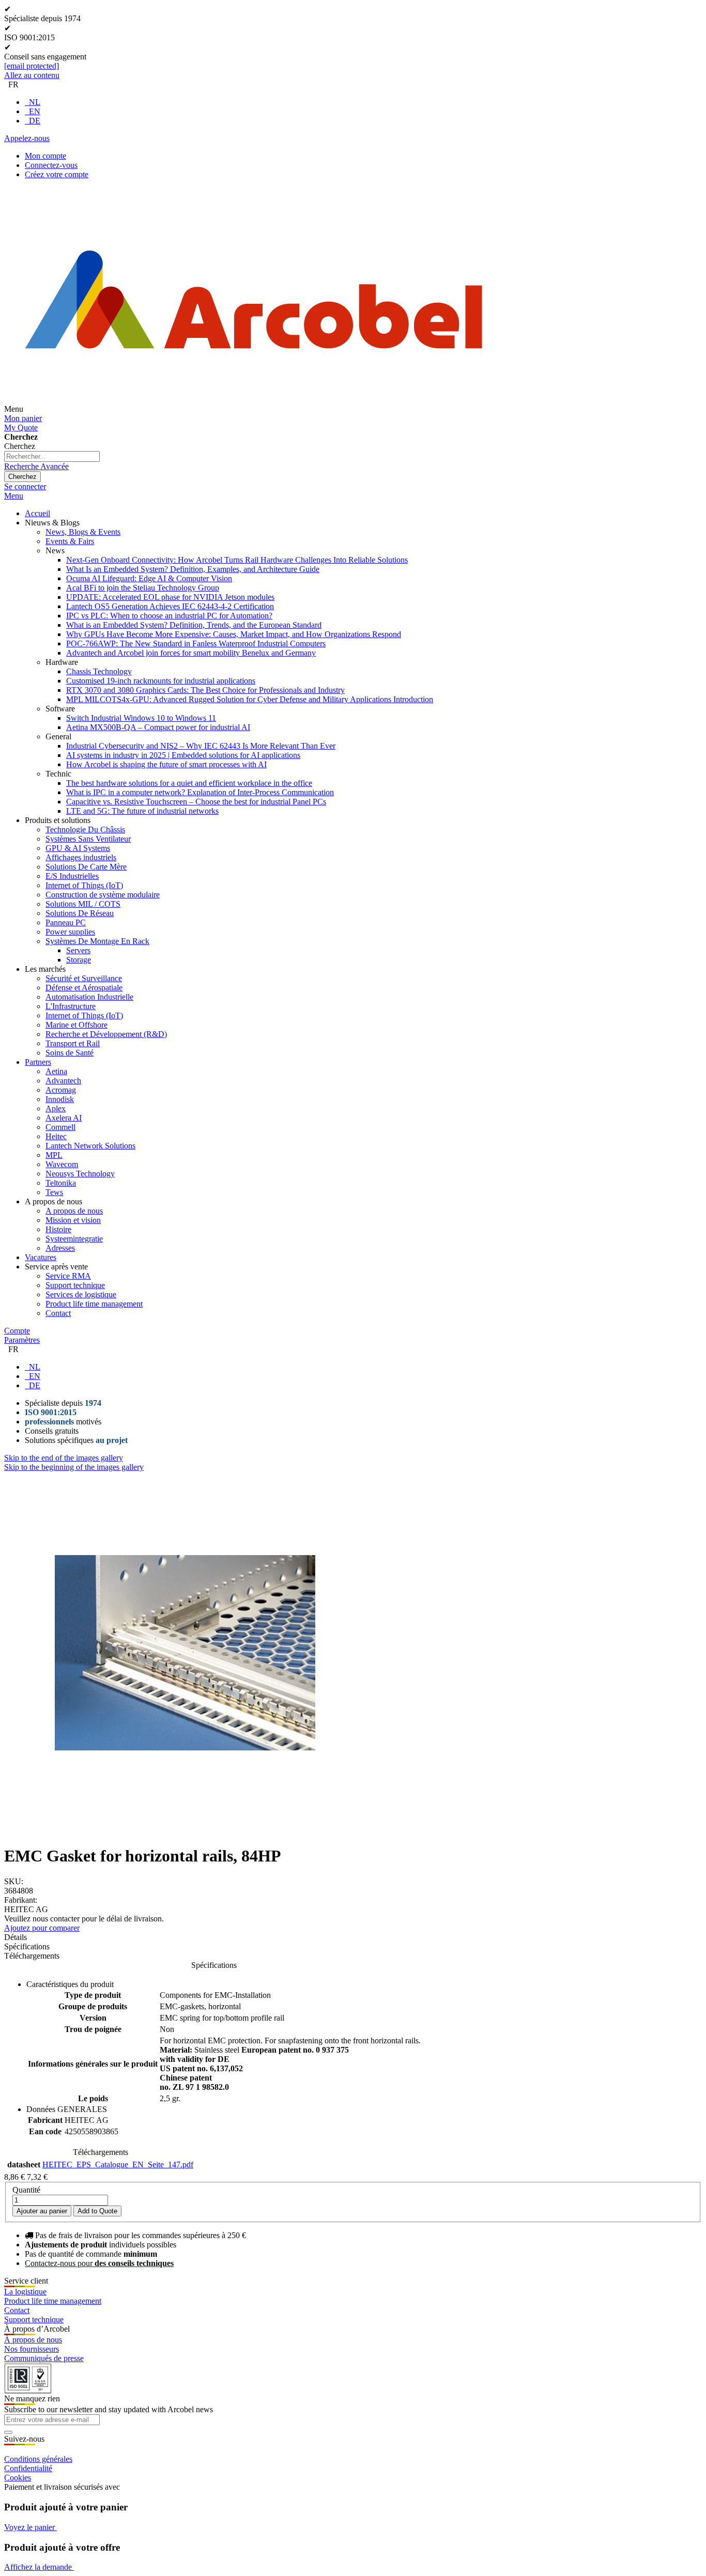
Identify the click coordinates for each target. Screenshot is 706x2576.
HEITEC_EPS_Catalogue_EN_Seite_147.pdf (118, 2164)
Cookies (18, 2478)
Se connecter (25, 486)
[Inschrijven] (8, 2432)
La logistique (25, 2292)
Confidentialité (28, 2468)
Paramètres (22, 1340)
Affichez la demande (39, 2567)
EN (35, 111)
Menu (14, 496)
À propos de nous (33, 2340)
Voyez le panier (30, 2527)
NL (35, 102)
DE (35, 121)
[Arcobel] (254, 409)
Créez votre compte (57, 174)
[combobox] (52, 456)
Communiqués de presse (44, 2358)
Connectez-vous (51, 165)
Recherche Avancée (36, 466)
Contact (17, 2310)
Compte (17, 1331)
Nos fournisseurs (32, 2349)
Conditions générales (38, 2459)
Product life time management (53, 2301)
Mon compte (45, 156)
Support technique (34, 2319)
